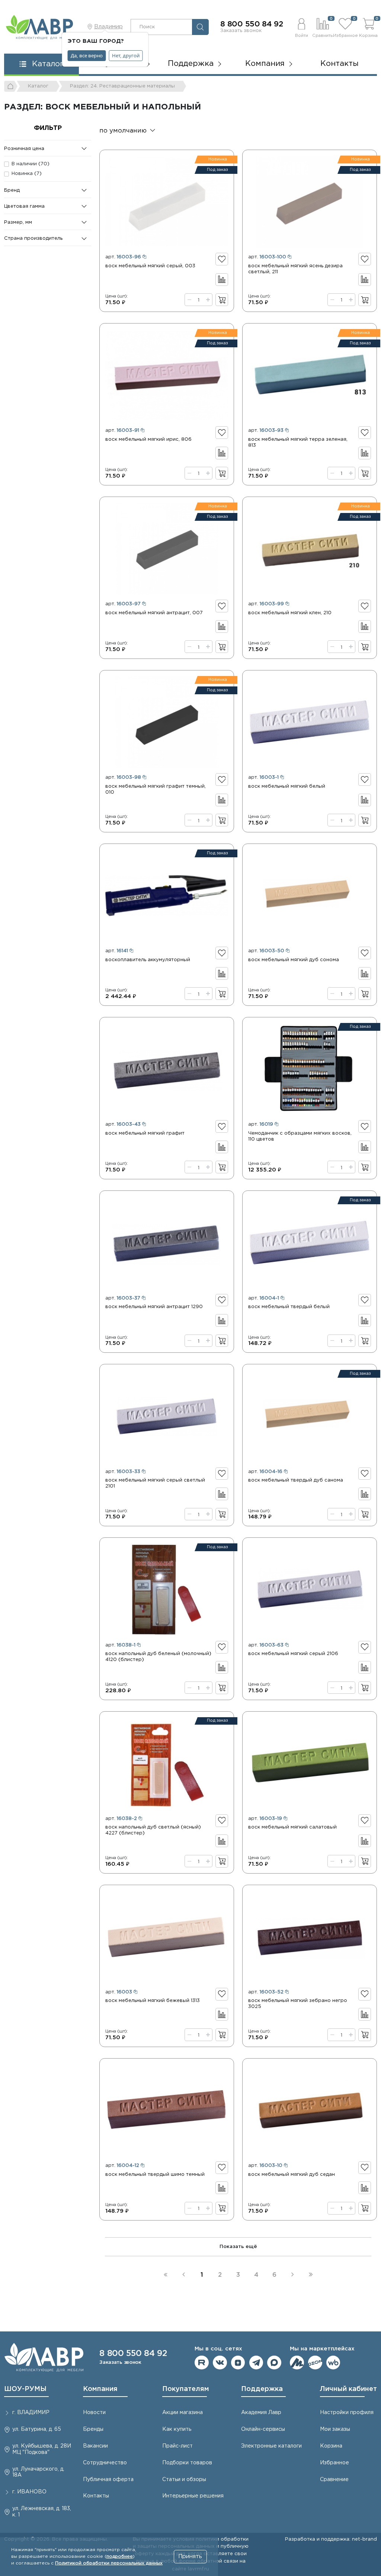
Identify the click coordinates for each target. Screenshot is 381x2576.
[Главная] (11, 86)
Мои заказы (335, 2429)
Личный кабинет (348, 2389)
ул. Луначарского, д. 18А (38, 2472)
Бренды (93, 2429)
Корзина (331, 2446)
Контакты (340, 64)
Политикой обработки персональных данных (109, 2563)
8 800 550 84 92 (252, 24)
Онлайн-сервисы (263, 2429)
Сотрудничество (105, 2463)
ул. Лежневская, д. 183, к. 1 (42, 2512)
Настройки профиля (347, 2413)
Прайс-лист (177, 2446)
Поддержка (262, 2389)
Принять (190, 2556)
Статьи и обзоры (184, 2480)
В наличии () (31, 164)
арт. (123, 257)
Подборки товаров (187, 2463)
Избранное (334, 2463)
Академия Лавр (261, 2413)
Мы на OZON (315, 2363)
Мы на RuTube (202, 2363)
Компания (100, 2389)
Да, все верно (87, 55)
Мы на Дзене (238, 2363)
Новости (94, 2413)
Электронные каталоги (271, 2446)
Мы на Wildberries (333, 2363)
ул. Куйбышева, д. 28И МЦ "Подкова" (42, 2449)
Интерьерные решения (193, 2496)
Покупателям (186, 2389)
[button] (301, 27)
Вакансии (95, 2446)
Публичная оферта (108, 2480)
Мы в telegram (256, 2363)
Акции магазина (183, 2413)
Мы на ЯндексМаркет (297, 2363)
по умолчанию (123, 131)
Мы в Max (274, 2363)
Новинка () (27, 173)
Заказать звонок (241, 31)
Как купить (177, 2429)
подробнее (120, 2556)
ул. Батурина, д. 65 (37, 2429)
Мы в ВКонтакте (220, 2363)
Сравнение (334, 2480)
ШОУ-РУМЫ (25, 2389)
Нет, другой (126, 55)
